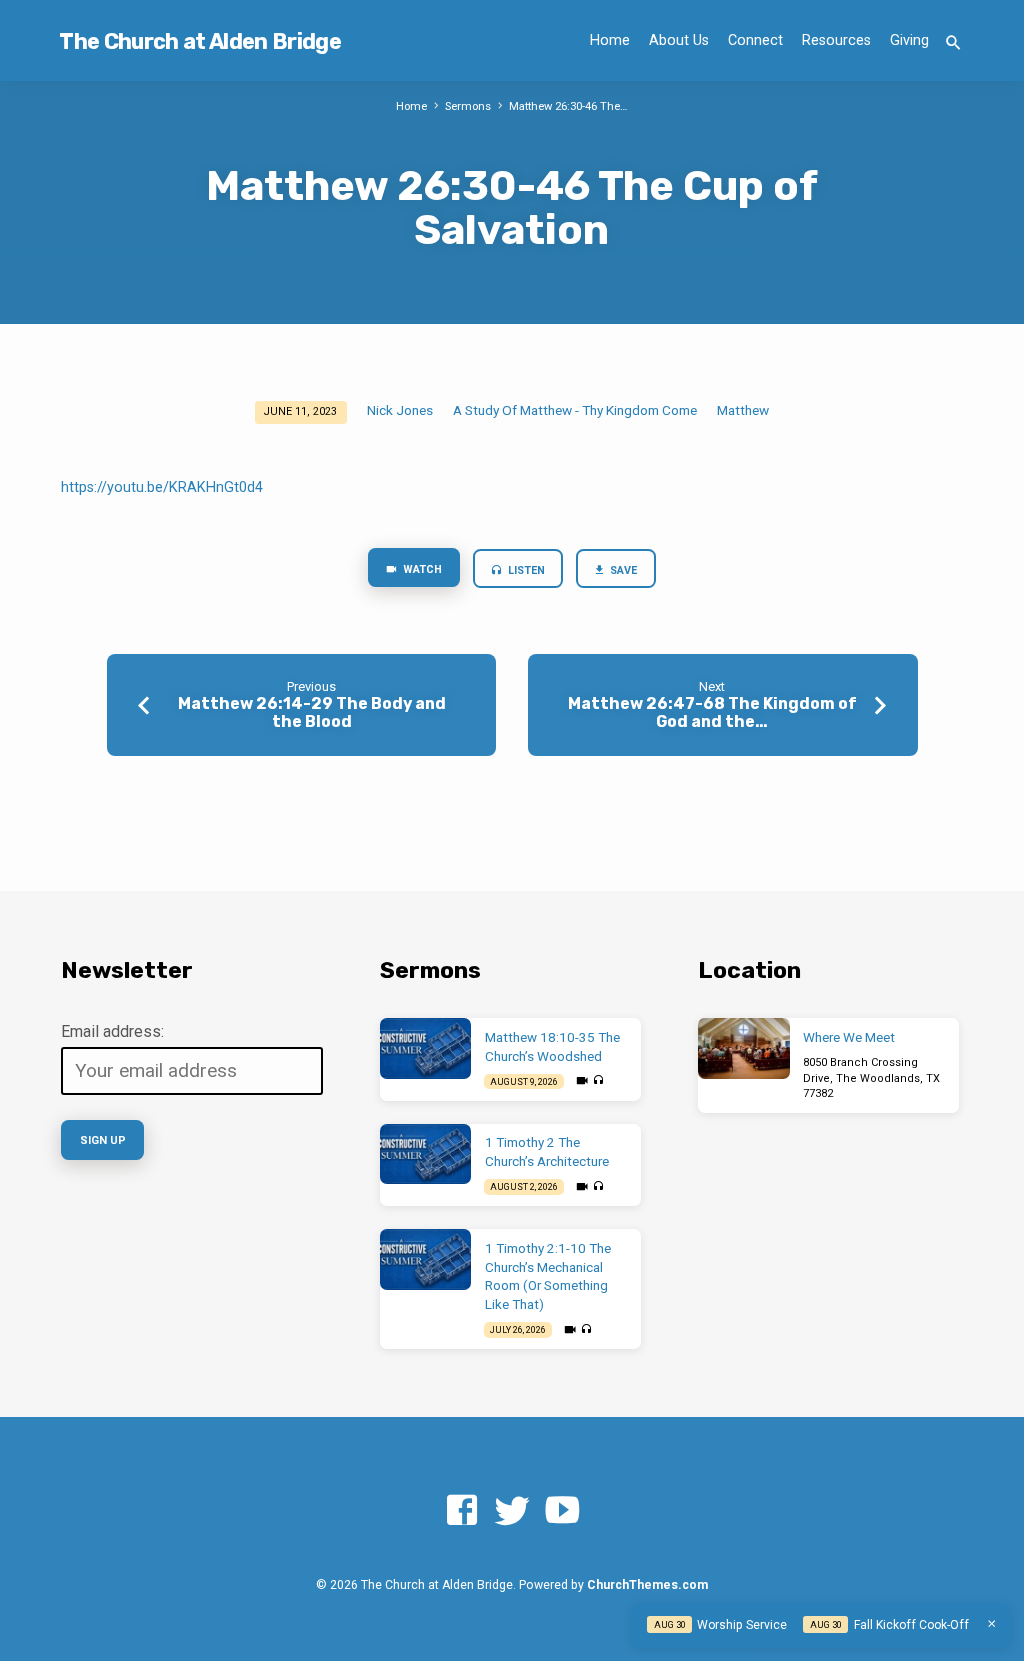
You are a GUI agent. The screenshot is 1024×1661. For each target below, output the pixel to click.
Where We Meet (849, 1037)
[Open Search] (953, 43)
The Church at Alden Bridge (199, 41)
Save (623, 570)
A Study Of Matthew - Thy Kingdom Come (575, 410)
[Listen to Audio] (598, 1081)
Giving (909, 40)
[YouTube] (562, 1511)
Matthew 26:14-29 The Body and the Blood (312, 712)
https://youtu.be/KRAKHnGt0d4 (162, 487)
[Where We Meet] (743, 1048)
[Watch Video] (582, 1081)
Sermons (468, 106)
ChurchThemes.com (647, 1585)
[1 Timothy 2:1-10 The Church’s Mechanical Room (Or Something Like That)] (425, 1259)
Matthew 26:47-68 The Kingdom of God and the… (712, 712)
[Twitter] (512, 1511)
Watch (421, 569)
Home (610, 40)
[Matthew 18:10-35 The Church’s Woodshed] (425, 1048)
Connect (755, 40)
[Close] (992, 1624)
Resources (836, 40)
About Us (679, 40)
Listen (525, 570)
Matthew (743, 410)
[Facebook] (462, 1511)
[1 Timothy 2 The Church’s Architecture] (425, 1154)
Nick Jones (400, 410)
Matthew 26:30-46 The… (568, 106)
